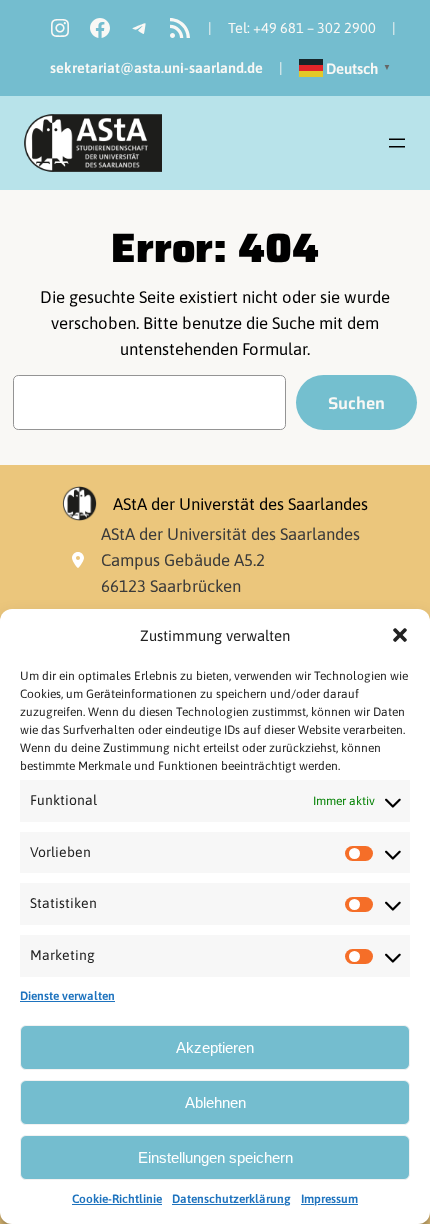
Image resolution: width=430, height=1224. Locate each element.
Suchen (356, 403)
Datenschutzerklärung (231, 1199)
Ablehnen (215, 1102)
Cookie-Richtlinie (117, 1199)
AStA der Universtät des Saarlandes (240, 504)
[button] (400, 635)
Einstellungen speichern (215, 1157)
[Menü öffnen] (397, 143)
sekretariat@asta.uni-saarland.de (156, 68)
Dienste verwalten (67, 996)
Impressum (329, 1199)
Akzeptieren (215, 1047)
